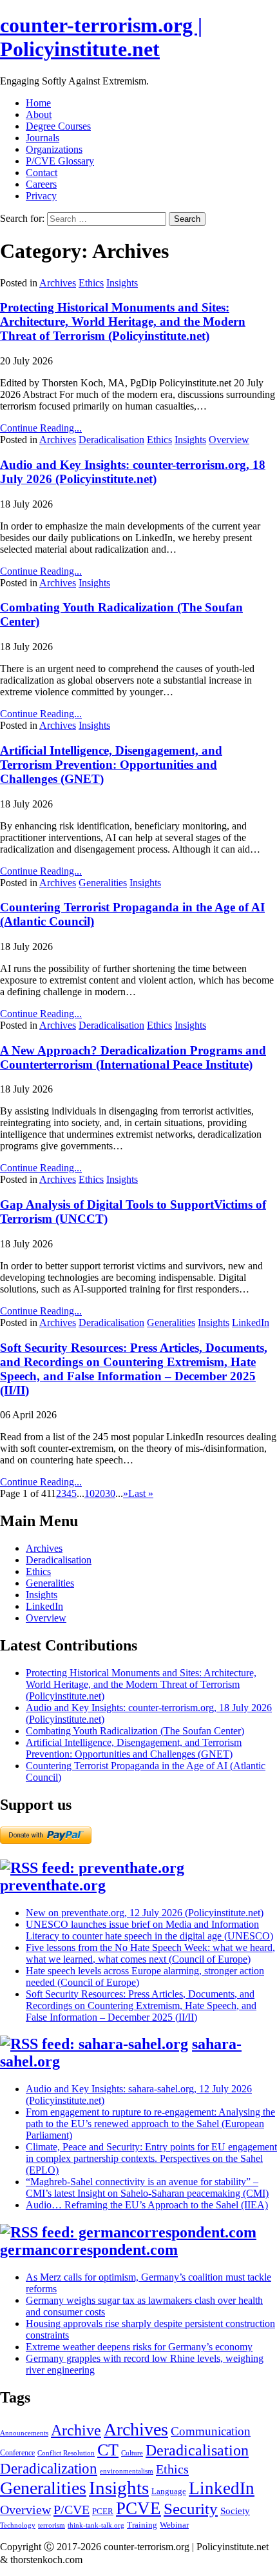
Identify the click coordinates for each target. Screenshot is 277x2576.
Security (191, 2509)
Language (169, 2491)
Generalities (103, 883)
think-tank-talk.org (96, 2525)
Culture (132, 2453)
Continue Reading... (41, 428)
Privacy (41, 196)
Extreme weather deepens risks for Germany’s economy (139, 2347)
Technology (18, 2525)
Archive (76, 2430)
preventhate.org (53, 1885)
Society (235, 2511)
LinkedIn (251, 1323)
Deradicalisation (111, 440)
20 (100, 1493)
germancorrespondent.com (89, 2250)
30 (110, 1493)
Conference (17, 2453)
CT (108, 2450)
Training (142, 2525)
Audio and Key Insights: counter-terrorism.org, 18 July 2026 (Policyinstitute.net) (133, 472)
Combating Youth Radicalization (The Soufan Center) (135, 1731)
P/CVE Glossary (60, 161)
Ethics (91, 283)
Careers (41, 184)
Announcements (24, 2433)
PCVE (138, 2508)
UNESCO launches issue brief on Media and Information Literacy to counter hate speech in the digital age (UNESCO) (149, 1930)
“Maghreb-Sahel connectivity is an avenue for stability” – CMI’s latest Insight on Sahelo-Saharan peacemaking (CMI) (147, 2187)
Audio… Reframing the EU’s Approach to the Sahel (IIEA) (147, 2205)
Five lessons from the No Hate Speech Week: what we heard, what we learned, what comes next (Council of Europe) (150, 1953)
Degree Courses (58, 126)
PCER (103, 2511)
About (39, 114)
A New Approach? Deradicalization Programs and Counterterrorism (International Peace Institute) (133, 1057)
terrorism (52, 2525)
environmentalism (127, 2471)
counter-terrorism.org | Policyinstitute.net (101, 37)
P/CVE (72, 2510)
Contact (42, 173)
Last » (141, 1493)
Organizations (54, 149)
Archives (58, 283)
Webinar (174, 2525)
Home (38, 103)
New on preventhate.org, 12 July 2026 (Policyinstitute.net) (145, 1913)
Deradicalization (49, 2468)
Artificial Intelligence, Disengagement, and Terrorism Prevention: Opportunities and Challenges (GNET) (111, 765)
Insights (122, 283)
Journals (43, 138)
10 (90, 1493)
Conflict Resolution (66, 2453)
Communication (211, 2431)
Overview (229, 440)
